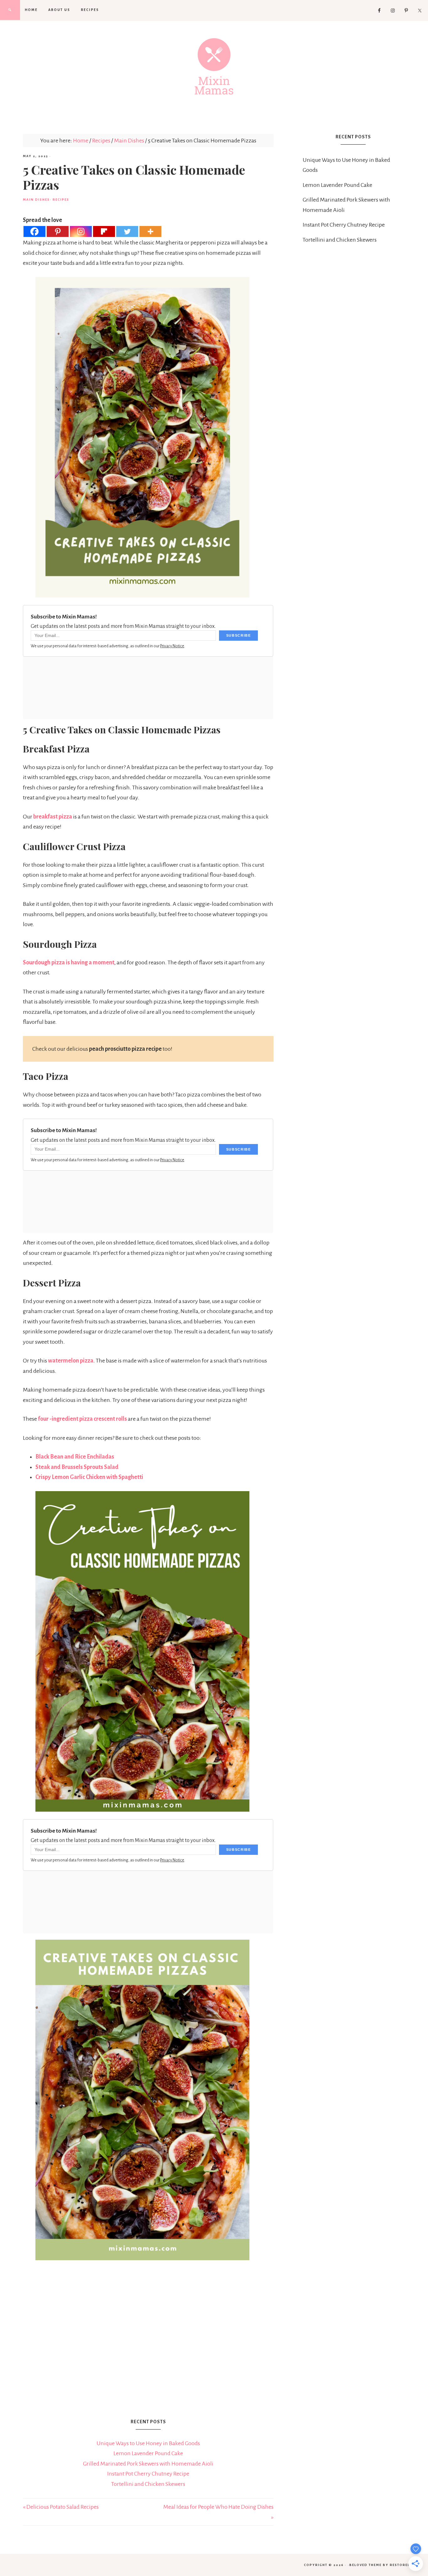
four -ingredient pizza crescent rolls (82, 1419)
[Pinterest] (58, 231)
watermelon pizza (71, 1361)
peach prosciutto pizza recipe (126, 1049)
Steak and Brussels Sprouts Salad (77, 1467)
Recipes (61, 200)
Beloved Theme (365, 2565)
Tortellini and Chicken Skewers (148, 2484)
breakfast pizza (53, 817)
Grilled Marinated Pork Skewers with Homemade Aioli (148, 2464)
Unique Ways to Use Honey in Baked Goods (148, 2443)
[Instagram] (81, 231)
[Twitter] (127, 231)
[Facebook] (34, 231)
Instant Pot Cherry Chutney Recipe (148, 2474)
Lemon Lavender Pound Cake (148, 2453)
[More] (150, 231)
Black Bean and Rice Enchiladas (75, 1457)
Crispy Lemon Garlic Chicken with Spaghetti (89, 1477)
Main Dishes (36, 200)
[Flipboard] (104, 231)
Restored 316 (404, 2565)
